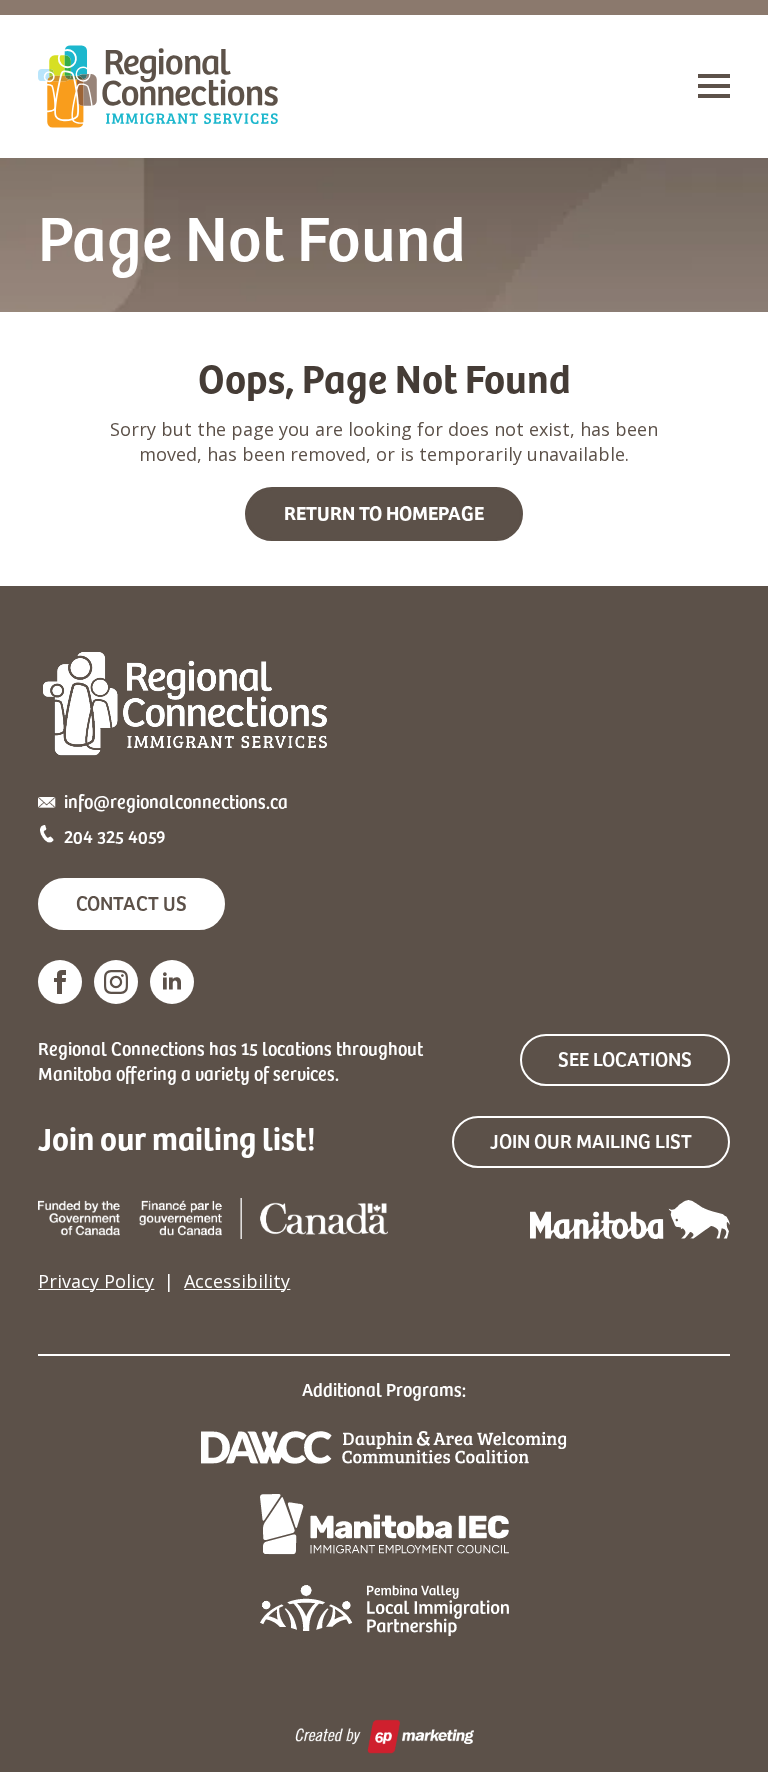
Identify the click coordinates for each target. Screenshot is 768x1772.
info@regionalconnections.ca (176, 800)
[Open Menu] (714, 86)
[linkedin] (172, 982)
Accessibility (237, 1281)
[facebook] (60, 982)
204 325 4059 (115, 835)
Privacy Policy (96, 1281)
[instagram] (116, 982)
